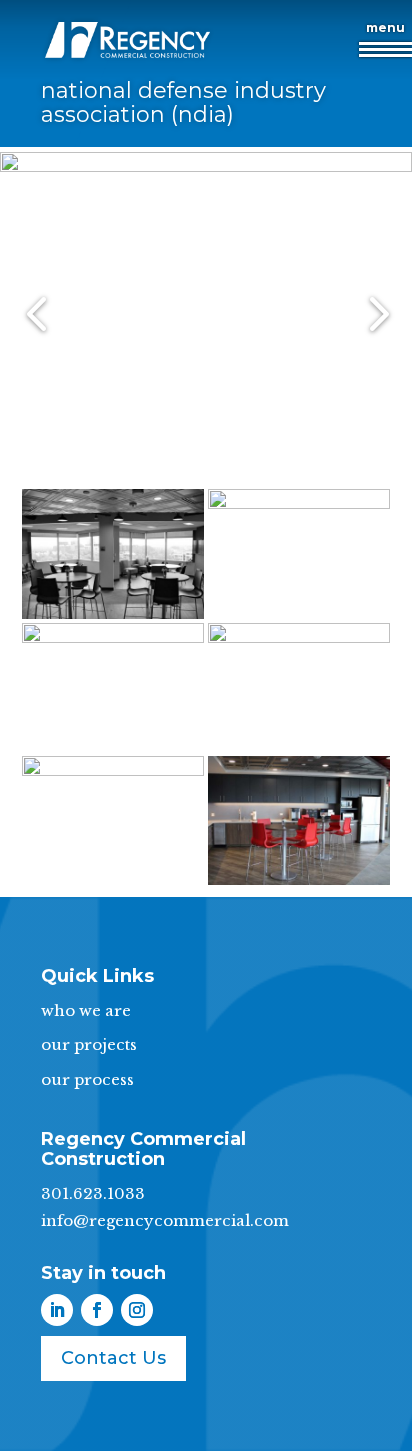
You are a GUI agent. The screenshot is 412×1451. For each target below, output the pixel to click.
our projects (89, 1044)
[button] (385, 46)
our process (87, 1079)
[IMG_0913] (113, 751)
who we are (86, 1010)
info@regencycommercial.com (165, 1220)
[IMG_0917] (299, 618)
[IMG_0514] (113, 884)
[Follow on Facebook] (97, 1310)
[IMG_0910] (299, 751)
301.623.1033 (93, 1193)
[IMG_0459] (299, 884)
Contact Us (113, 1358)
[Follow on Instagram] (137, 1310)
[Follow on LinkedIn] (57, 1310)
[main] (206, 471)
